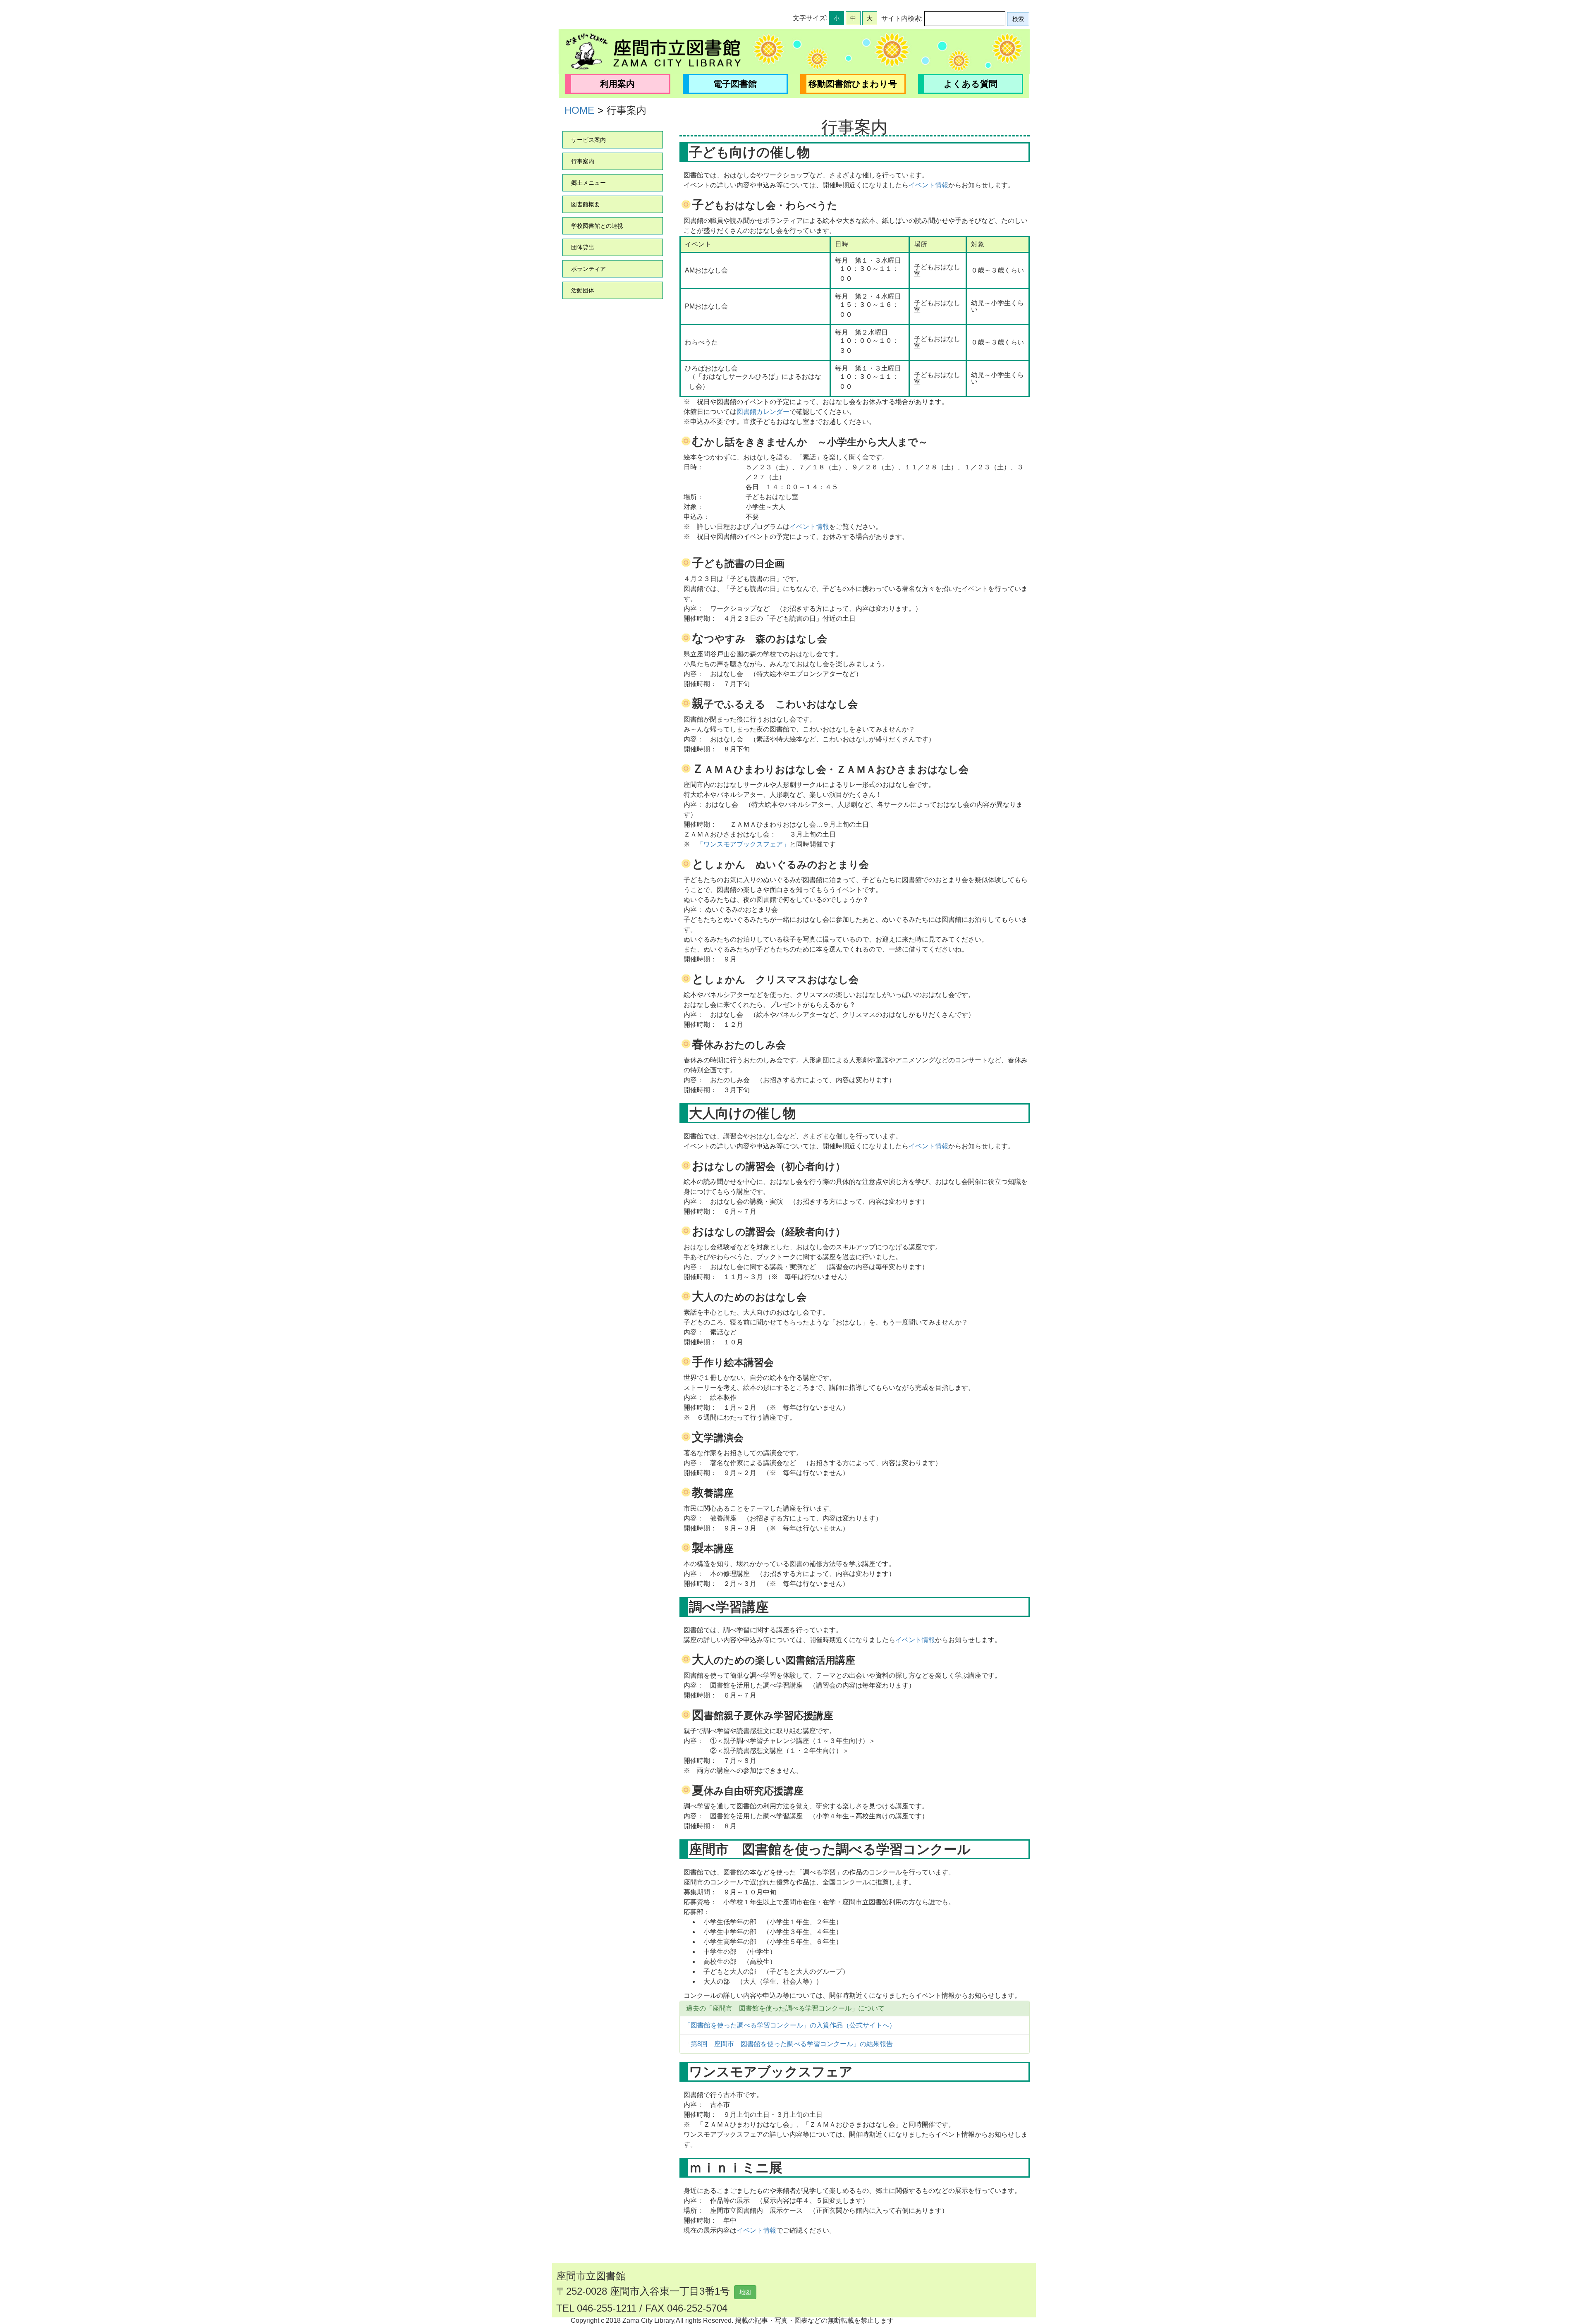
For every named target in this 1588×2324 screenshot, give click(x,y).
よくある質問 (971, 84)
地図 (745, 2292)
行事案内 (583, 161)
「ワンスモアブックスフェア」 (743, 844)
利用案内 (617, 84)
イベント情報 (928, 185)
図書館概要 (586, 204)
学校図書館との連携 (597, 226)
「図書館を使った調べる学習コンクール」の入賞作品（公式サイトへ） (790, 2025)
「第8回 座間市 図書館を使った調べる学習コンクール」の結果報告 (788, 2044)
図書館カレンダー (763, 412)
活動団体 (583, 290)
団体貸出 (583, 247)
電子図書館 (735, 84)
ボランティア (588, 269)
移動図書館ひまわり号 (853, 84)
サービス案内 (588, 140)
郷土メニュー (588, 183)
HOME (579, 110)
